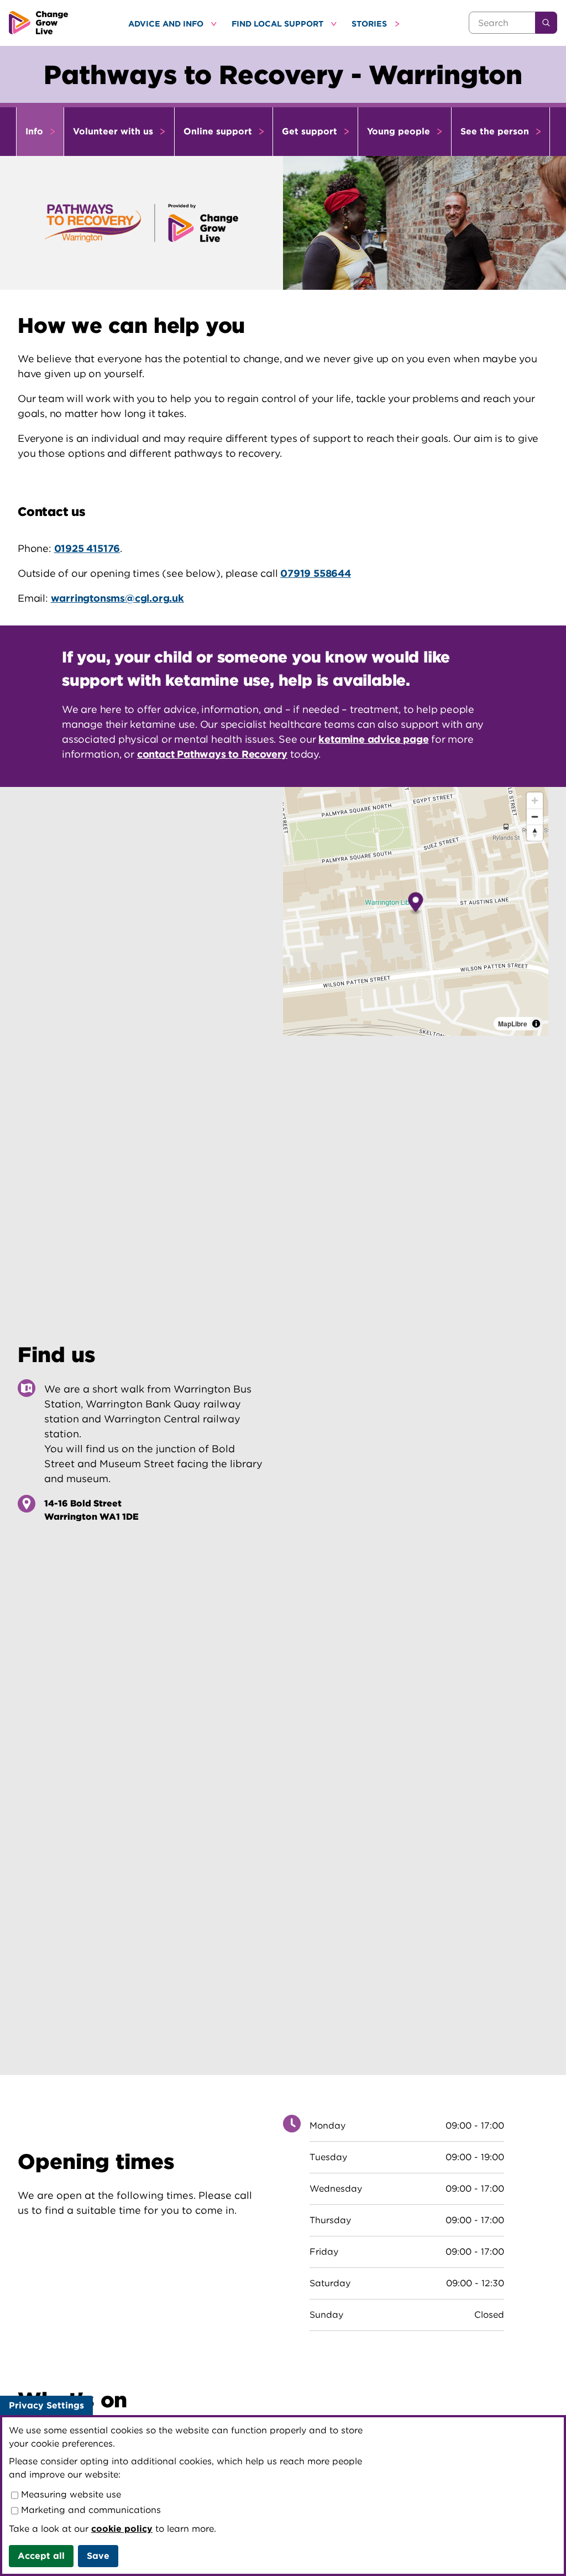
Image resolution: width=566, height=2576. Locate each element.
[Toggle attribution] (536, 1024)
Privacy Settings (46, 2405)
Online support (219, 131)
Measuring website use (70, 2494)
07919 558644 (316, 573)
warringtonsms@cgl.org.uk (117, 598)
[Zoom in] (535, 801)
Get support (311, 131)
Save (98, 2556)
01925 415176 (87, 548)
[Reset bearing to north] (535, 833)
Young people (400, 131)
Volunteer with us (114, 131)
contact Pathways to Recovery (212, 754)
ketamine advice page (373, 739)
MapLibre (513, 1024)
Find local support (279, 24)
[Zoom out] (535, 817)
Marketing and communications (90, 2510)
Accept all (41, 2556)
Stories (370, 24)
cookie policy (122, 2529)
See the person (496, 131)
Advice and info (167, 24)
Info (36, 131)
